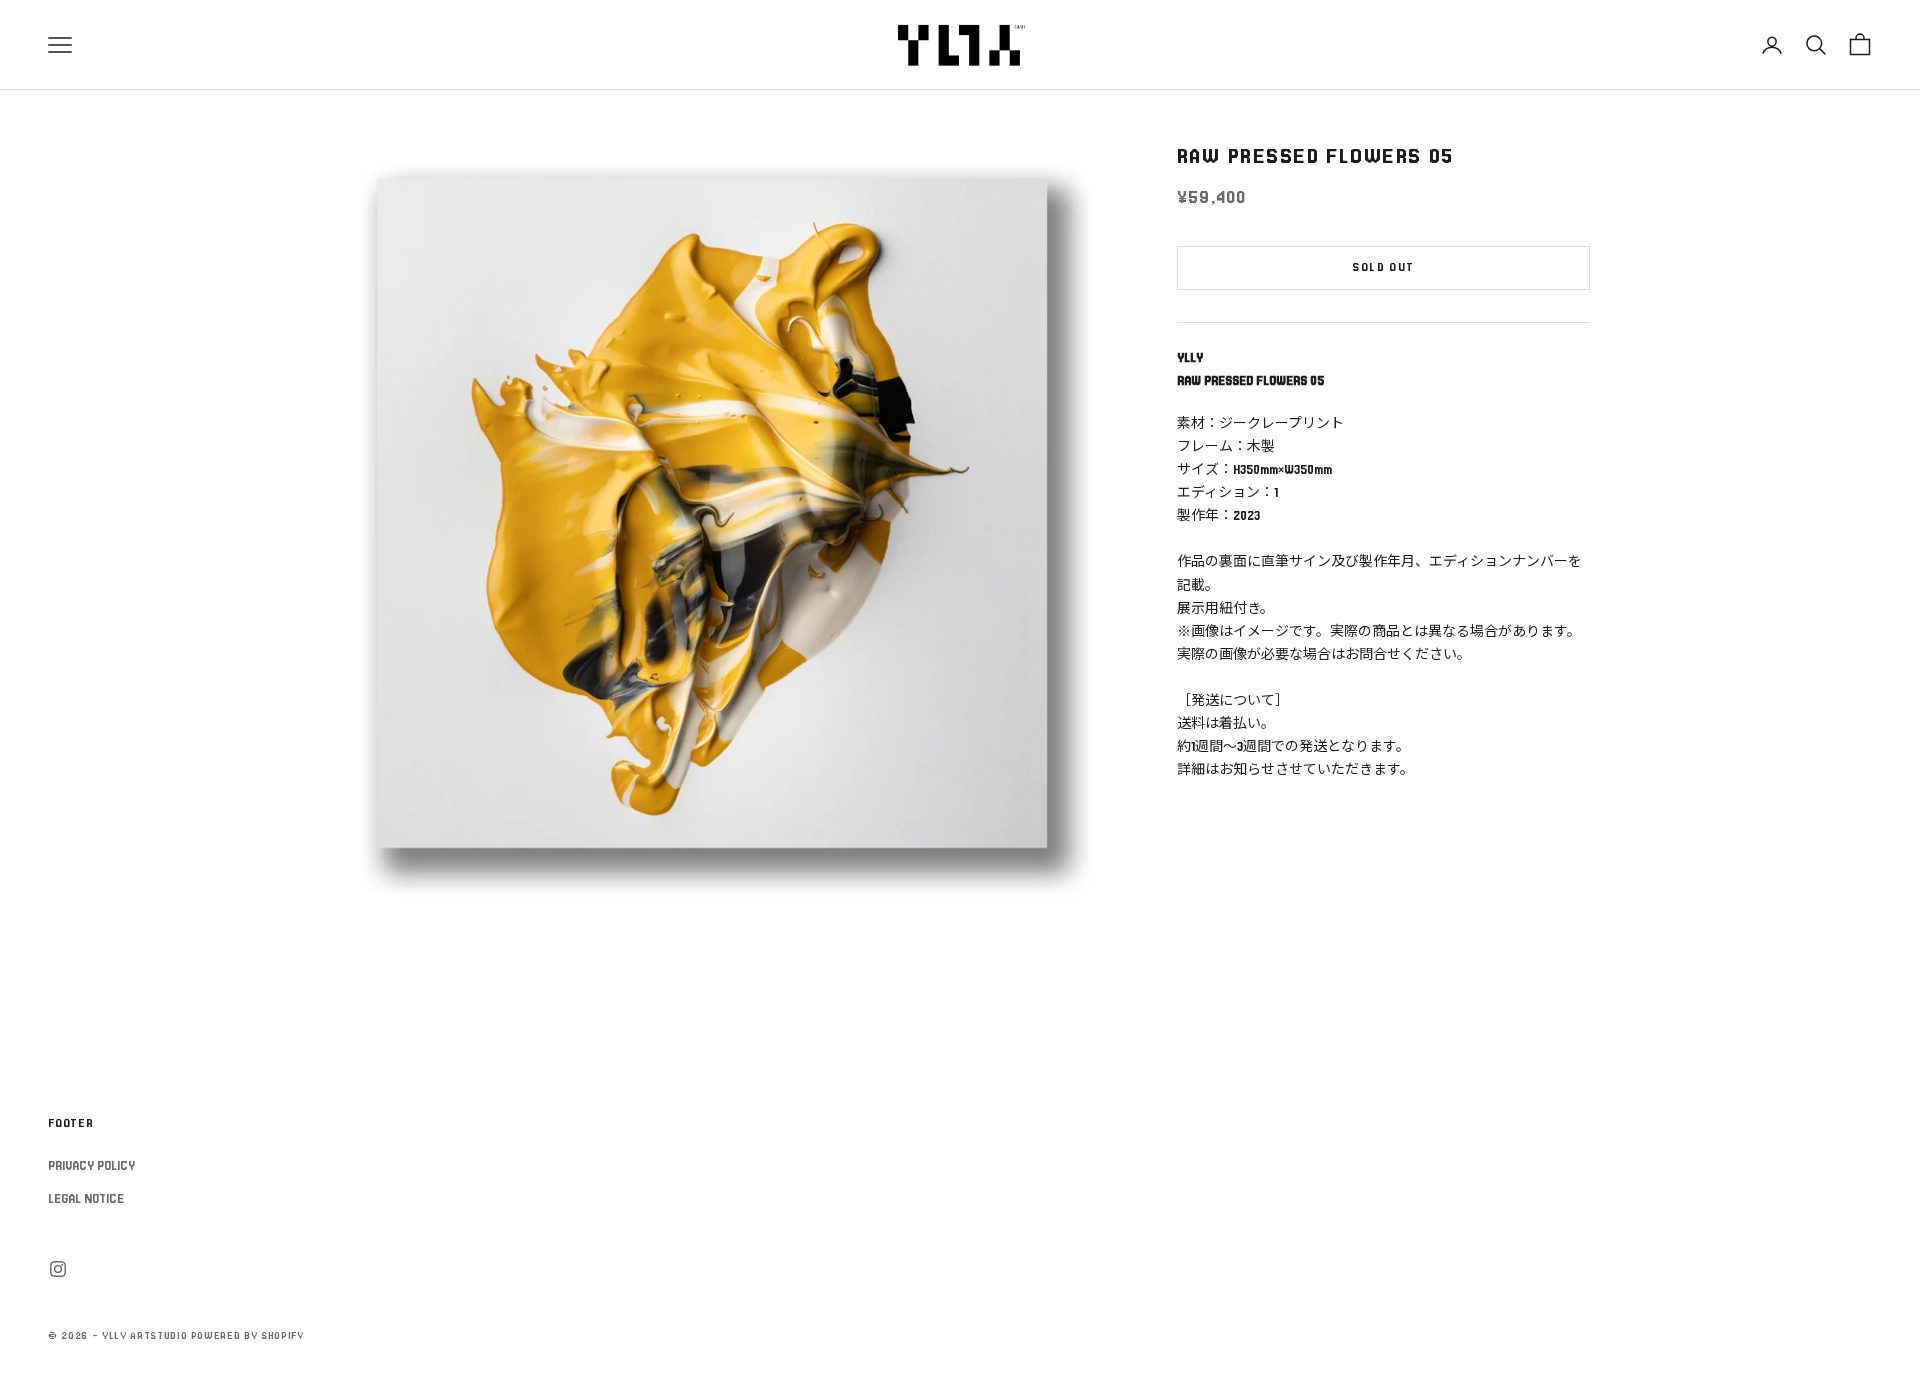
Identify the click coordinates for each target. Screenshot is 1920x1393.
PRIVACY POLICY (91, 1166)
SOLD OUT (1383, 268)
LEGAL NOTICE (86, 1199)
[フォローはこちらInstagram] (58, 1269)
